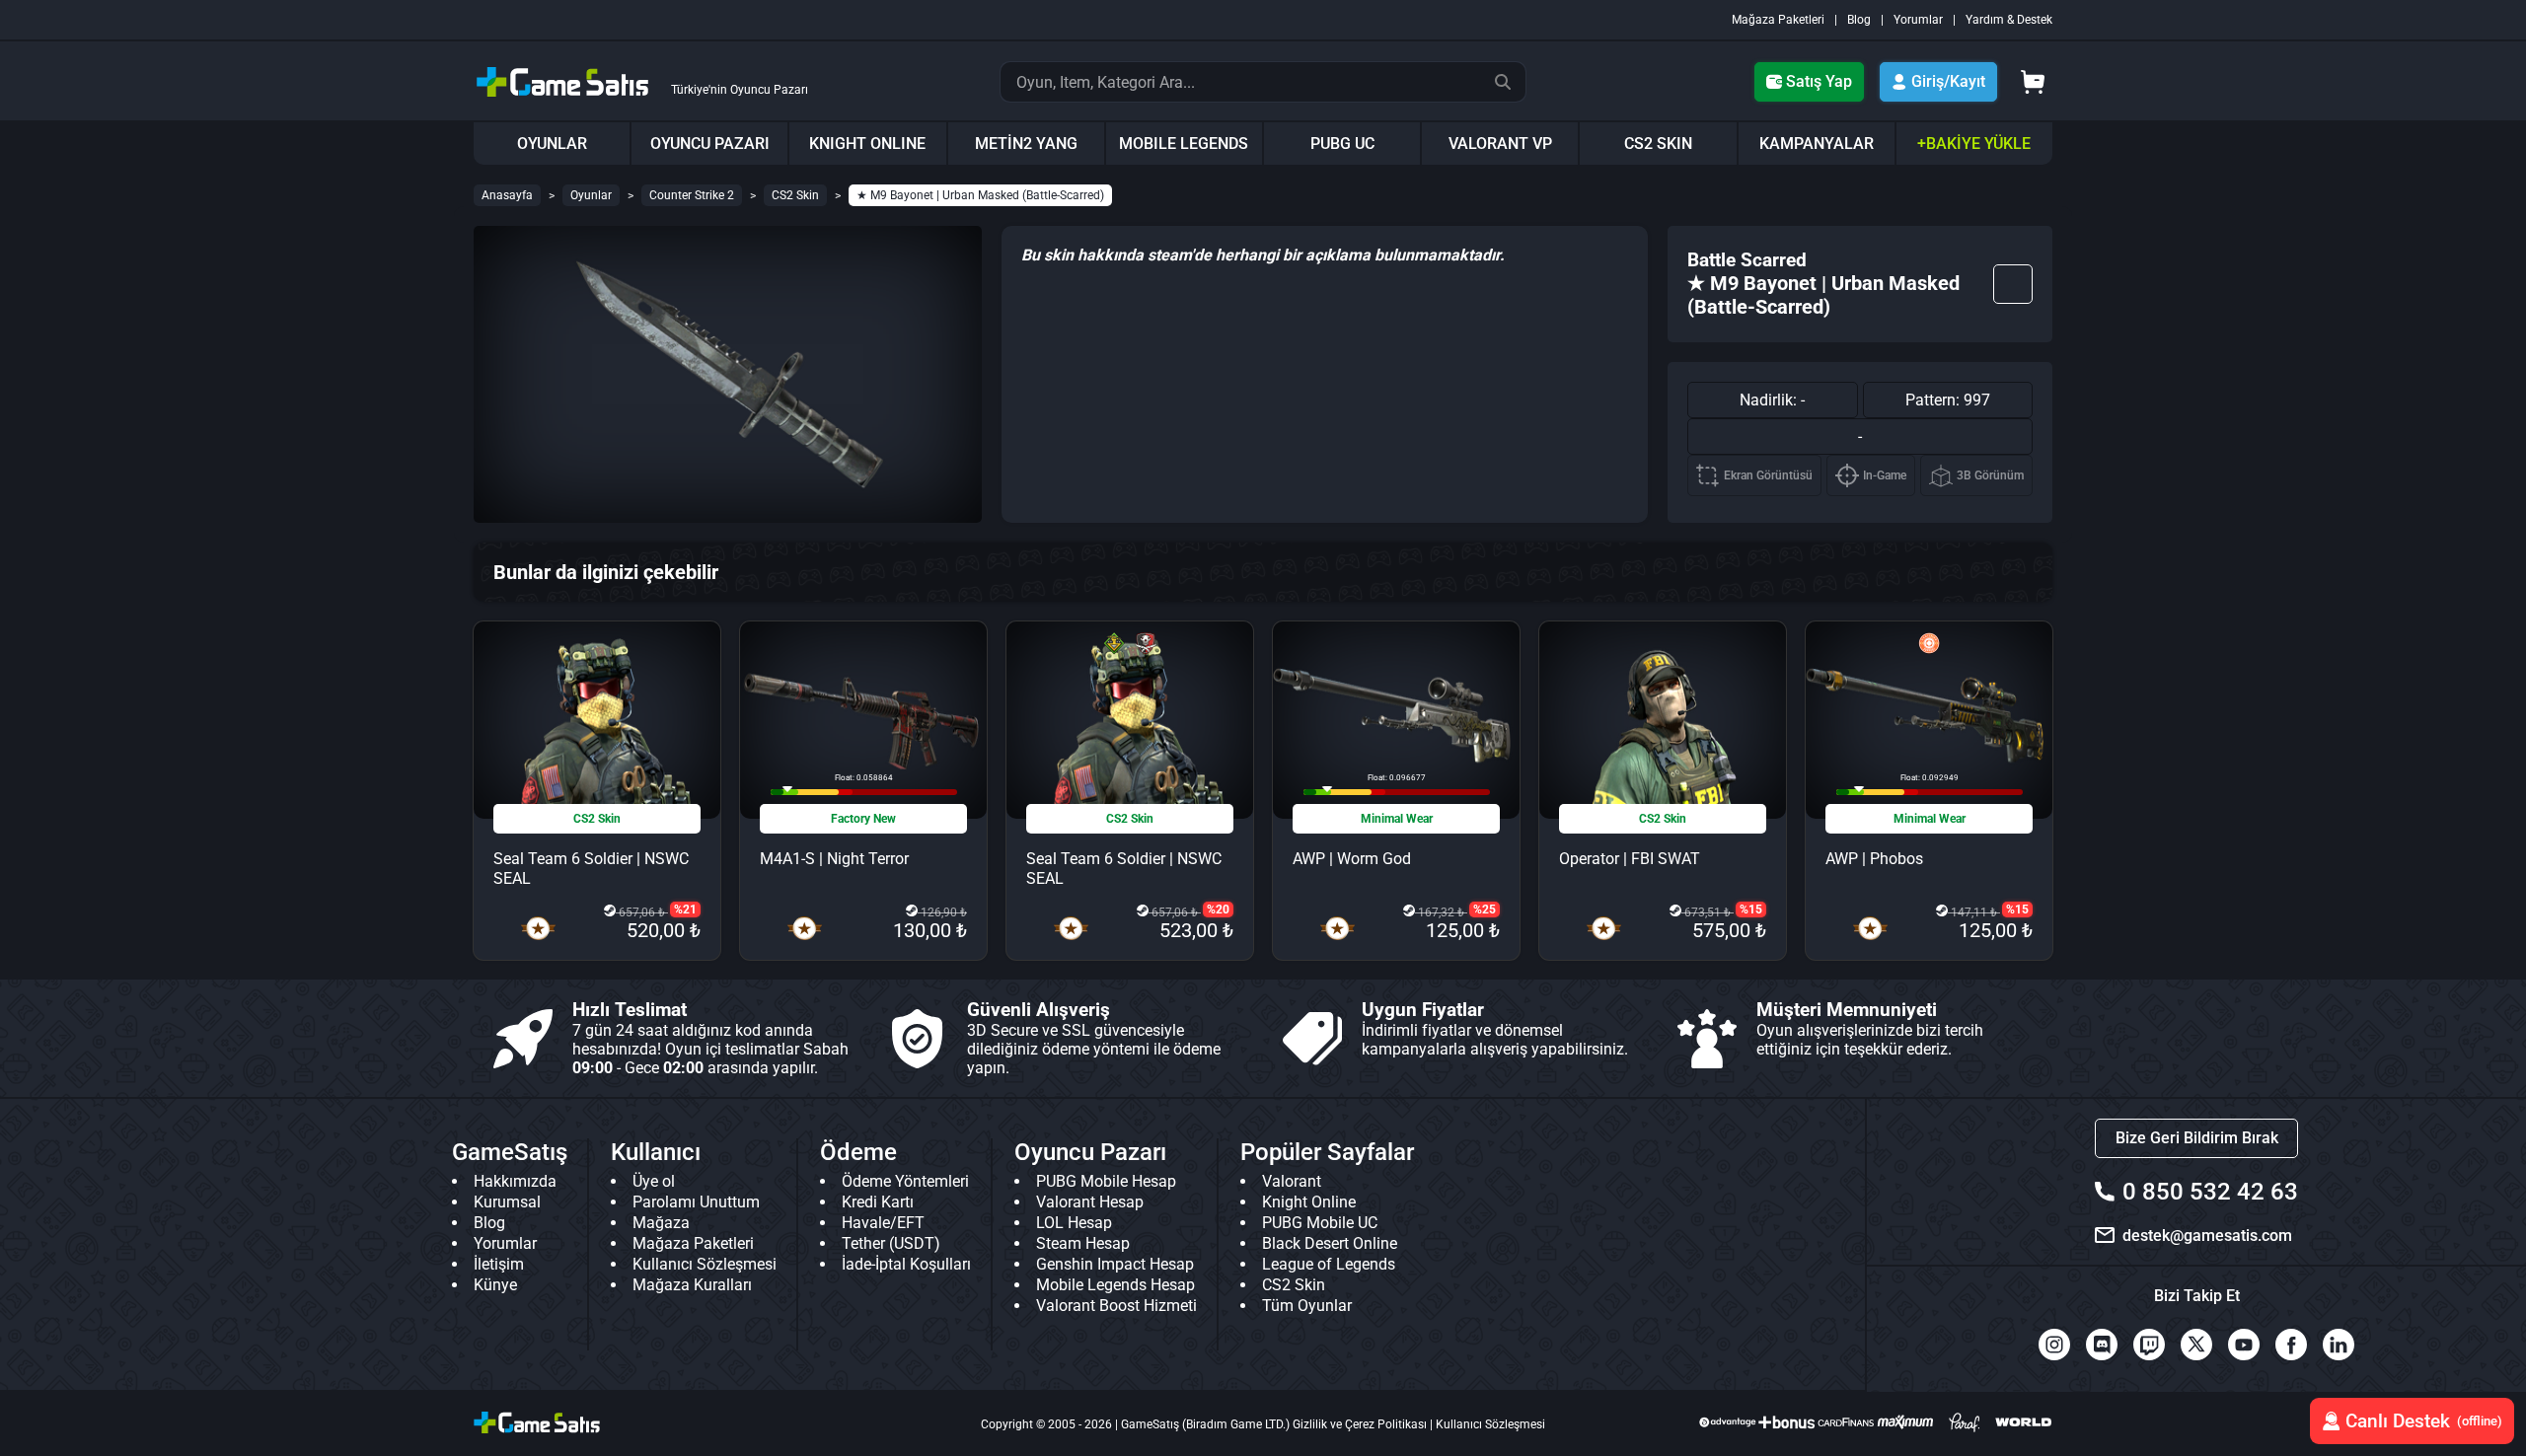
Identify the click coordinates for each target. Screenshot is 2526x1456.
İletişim (499, 1264)
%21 (685, 910)
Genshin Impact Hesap (1115, 1264)
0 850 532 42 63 (2210, 1192)
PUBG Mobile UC (1320, 1223)
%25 (1485, 910)
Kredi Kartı (878, 1202)
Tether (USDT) (891, 1243)
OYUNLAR (552, 144)
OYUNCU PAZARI (710, 144)
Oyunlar (591, 195)
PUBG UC (1342, 144)
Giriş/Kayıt (1948, 81)
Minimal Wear (1397, 819)
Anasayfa (507, 195)
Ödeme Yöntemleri (905, 1181)
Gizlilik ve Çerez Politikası (1360, 1424)
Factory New (863, 819)
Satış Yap (1819, 81)
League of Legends (1329, 1264)
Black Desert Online (1330, 1243)
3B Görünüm (1990, 475)
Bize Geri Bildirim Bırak (2197, 1138)
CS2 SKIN (1658, 144)
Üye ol (654, 1181)
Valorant (1292, 1181)
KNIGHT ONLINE (867, 144)
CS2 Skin (795, 195)
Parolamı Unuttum (696, 1202)
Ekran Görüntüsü (1768, 475)
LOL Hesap (1074, 1223)
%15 (1751, 910)
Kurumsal (507, 1202)
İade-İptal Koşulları (906, 1264)
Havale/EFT (883, 1223)
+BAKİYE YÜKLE (1974, 144)
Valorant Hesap (1090, 1202)
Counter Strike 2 (692, 195)
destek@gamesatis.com (2207, 1236)
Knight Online (1309, 1202)
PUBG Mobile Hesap (1106, 1181)
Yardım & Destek (2009, 20)
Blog (1859, 20)
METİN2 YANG (1026, 144)
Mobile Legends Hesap (1115, 1285)
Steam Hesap (1083, 1243)
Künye (495, 1285)
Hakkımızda (515, 1181)
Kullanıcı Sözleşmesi (705, 1264)
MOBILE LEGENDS (1184, 144)
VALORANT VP (1500, 144)
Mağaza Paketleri (1778, 20)
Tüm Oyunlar (1307, 1306)
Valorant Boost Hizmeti (1116, 1306)
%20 (1218, 910)
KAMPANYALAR (1817, 144)
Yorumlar (1918, 20)
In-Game (1885, 475)
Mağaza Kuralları (692, 1285)
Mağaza (661, 1223)
